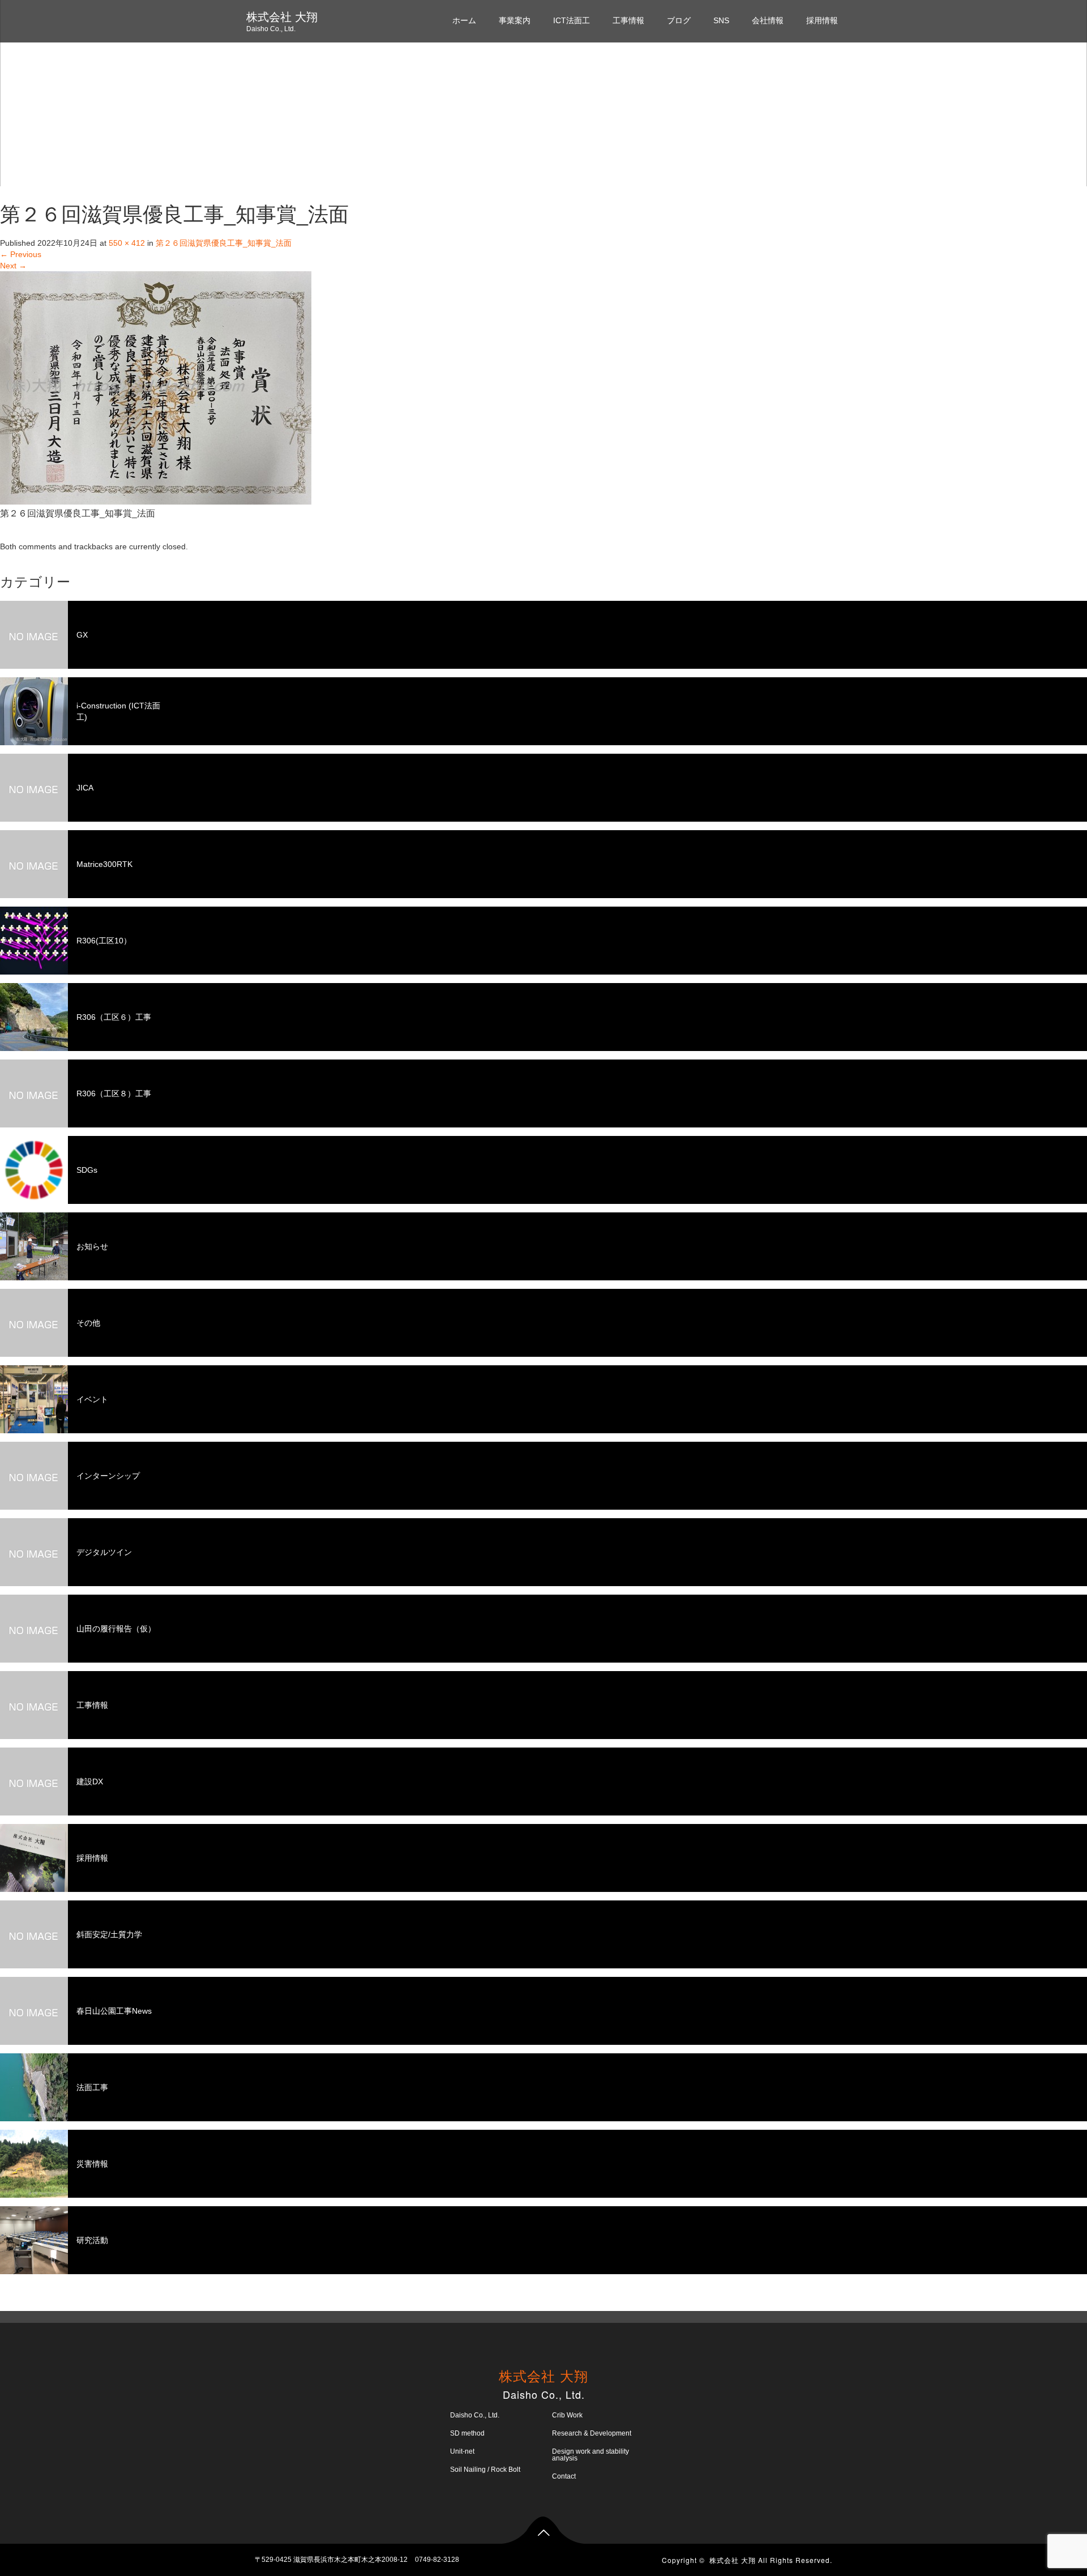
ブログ (679, 20)
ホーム (464, 20)
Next (13, 266)
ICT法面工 (572, 20)
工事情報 (628, 20)
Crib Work (567, 2415)
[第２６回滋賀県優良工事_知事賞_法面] (156, 387)
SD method (467, 2433)
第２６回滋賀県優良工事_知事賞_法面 (224, 243)
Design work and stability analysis (590, 2455)
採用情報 (822, 20)
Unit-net (462, 2451)
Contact (564, 2476)
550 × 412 (127, 243)
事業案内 (515, 20)
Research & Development (592, 2433)
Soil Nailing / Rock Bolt (485, 2470)
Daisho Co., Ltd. (475, 2415)
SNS (721, 20)
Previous (21, 254)
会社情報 (768, 20)
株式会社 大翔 (282, 17)
